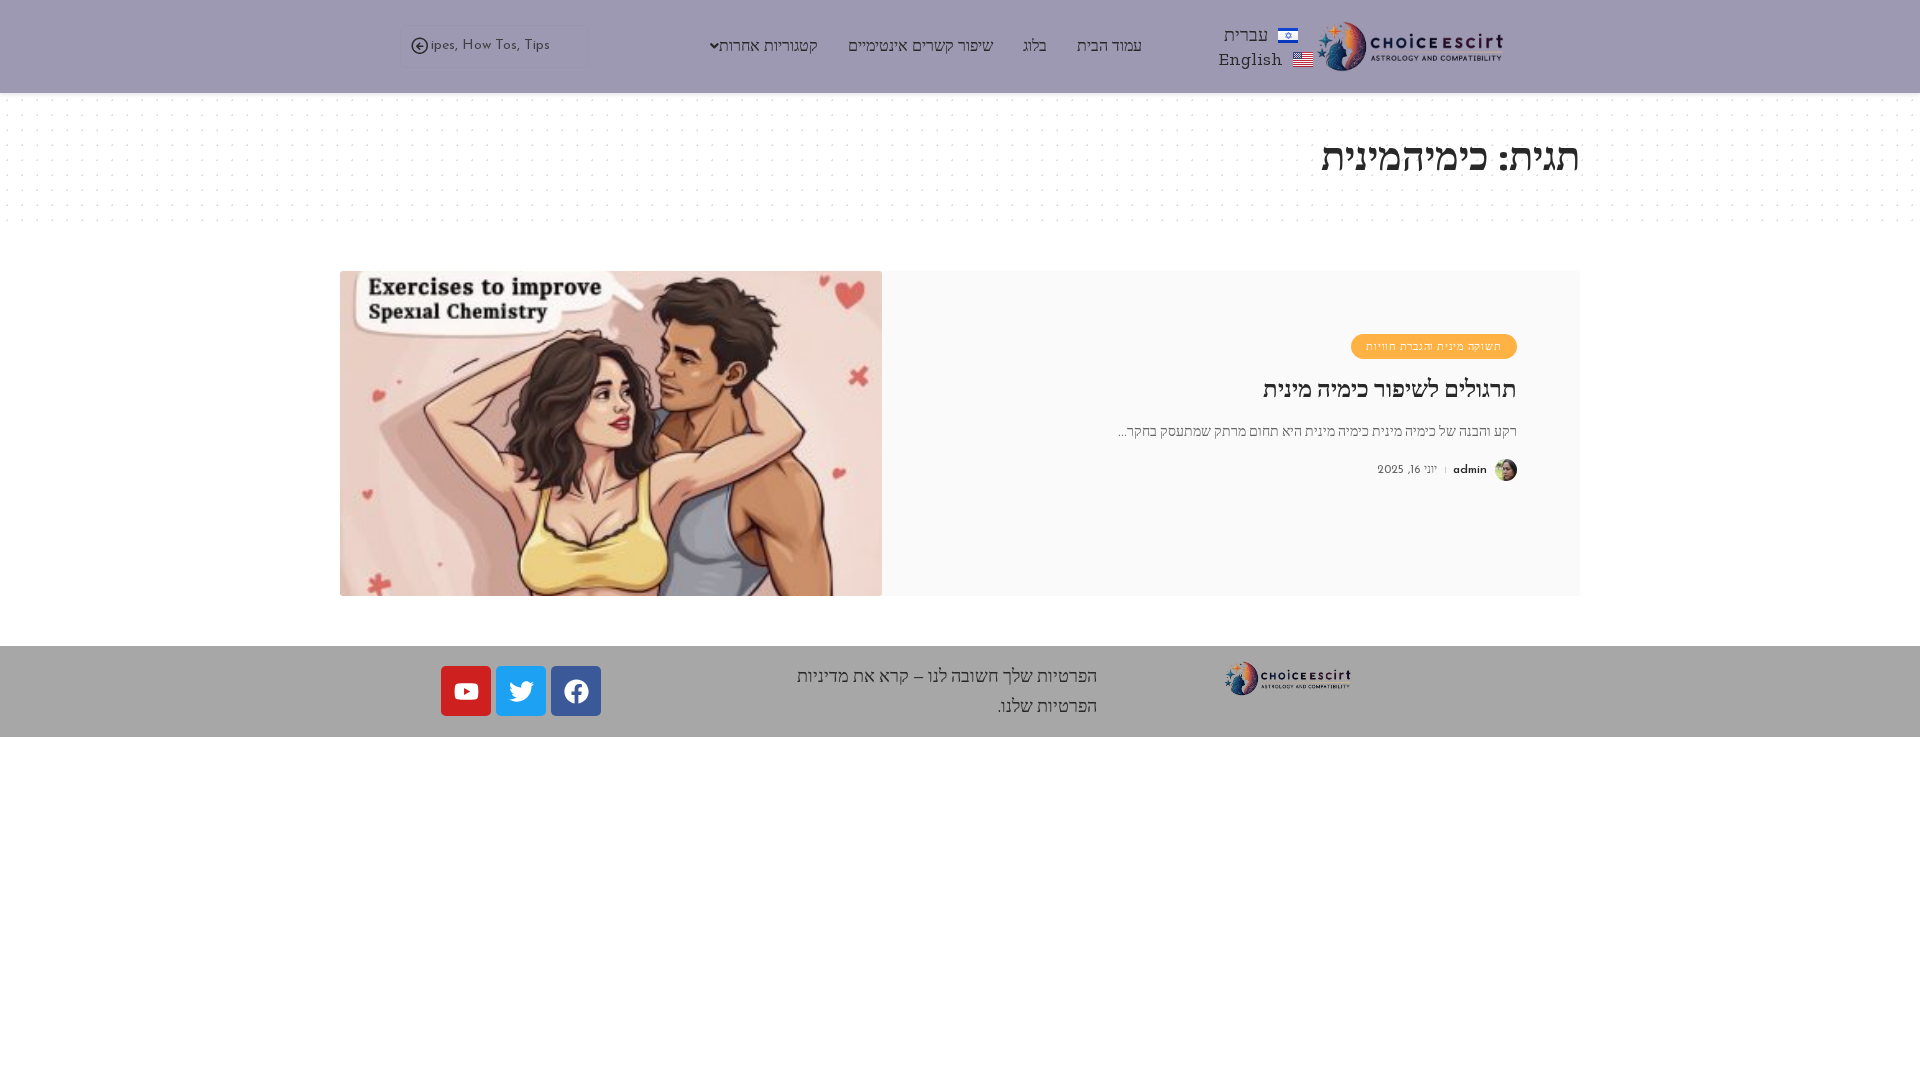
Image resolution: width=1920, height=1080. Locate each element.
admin (1470, 470)
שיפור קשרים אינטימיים (920, 45)
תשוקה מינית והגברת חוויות (1433, 346)
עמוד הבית (1109, 45)
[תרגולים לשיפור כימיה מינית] (611, 433)
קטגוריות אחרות (768, 45)
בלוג (1035, 45)
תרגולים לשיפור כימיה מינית (1390, 389)
